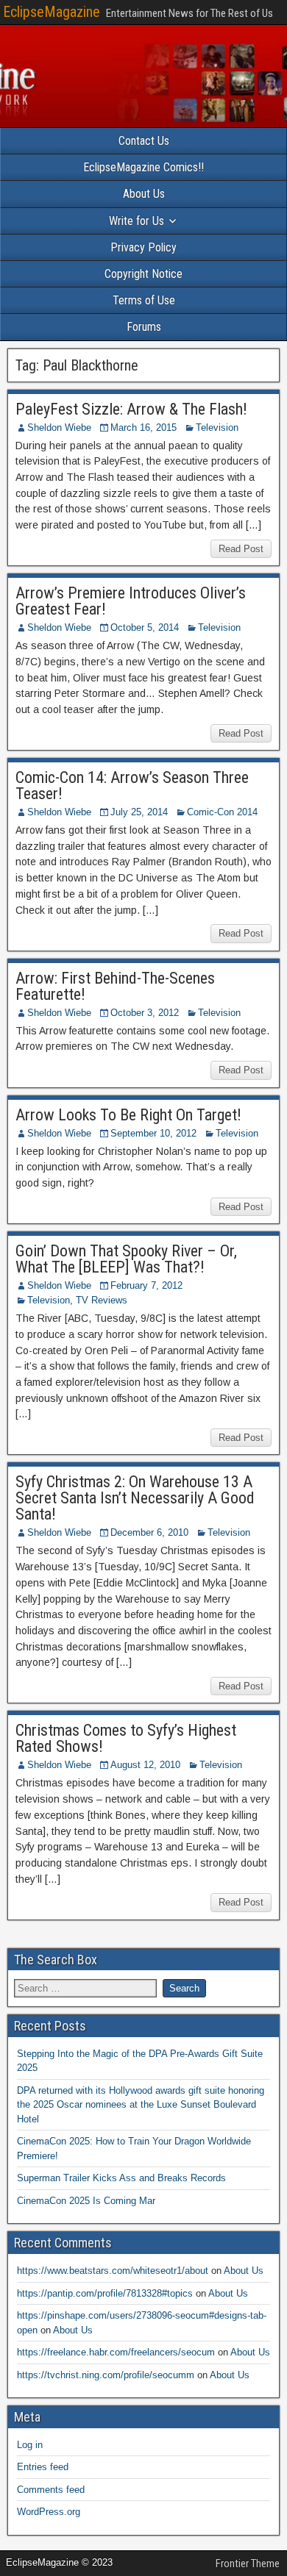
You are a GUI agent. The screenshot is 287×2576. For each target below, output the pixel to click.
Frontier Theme (248, 2564)
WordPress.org (49, 2512)
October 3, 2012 (145, 1013)
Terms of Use (144, 300)
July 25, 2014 (139, 812)
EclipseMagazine (52, 12)
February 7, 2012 (146, 1285)
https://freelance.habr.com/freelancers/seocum (116, 2352)
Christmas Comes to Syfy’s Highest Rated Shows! (126, 1738)
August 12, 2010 (145, 1765)
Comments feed (51, 2490)
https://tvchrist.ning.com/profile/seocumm (106, 2375)
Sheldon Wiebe (59, 427)
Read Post (241, 549)
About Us (144, 194)
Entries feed (43, 2467)
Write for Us (137, 221)
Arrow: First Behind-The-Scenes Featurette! (115, 986)
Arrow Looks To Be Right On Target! (128, 1115)
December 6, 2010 (149, 1532)
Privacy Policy (143, 247)
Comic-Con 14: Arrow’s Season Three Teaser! (132, 786)
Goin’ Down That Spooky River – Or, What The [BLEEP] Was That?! (126, 1259)
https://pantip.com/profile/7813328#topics (105, 2293)
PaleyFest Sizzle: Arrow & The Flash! (131, 409)
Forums (144, 327)
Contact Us (144, 141)
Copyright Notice (143, 274)
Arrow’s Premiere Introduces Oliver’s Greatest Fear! (131, 601)
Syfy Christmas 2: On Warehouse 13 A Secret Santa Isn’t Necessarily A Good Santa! (135, 1498)
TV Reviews (102, 1300)
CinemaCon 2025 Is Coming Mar (86, 2201)
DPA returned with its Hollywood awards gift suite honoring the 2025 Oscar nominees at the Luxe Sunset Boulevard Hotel (141, 2105)
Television (217, 427)
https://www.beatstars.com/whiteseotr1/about (113, 2271)
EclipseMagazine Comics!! (143, 167)
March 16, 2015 (143, 427)
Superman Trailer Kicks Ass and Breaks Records (121, 2178)
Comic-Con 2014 (222, 812)
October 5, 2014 (145, 627)
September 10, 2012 (153, 1133)
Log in (30, 2445)
